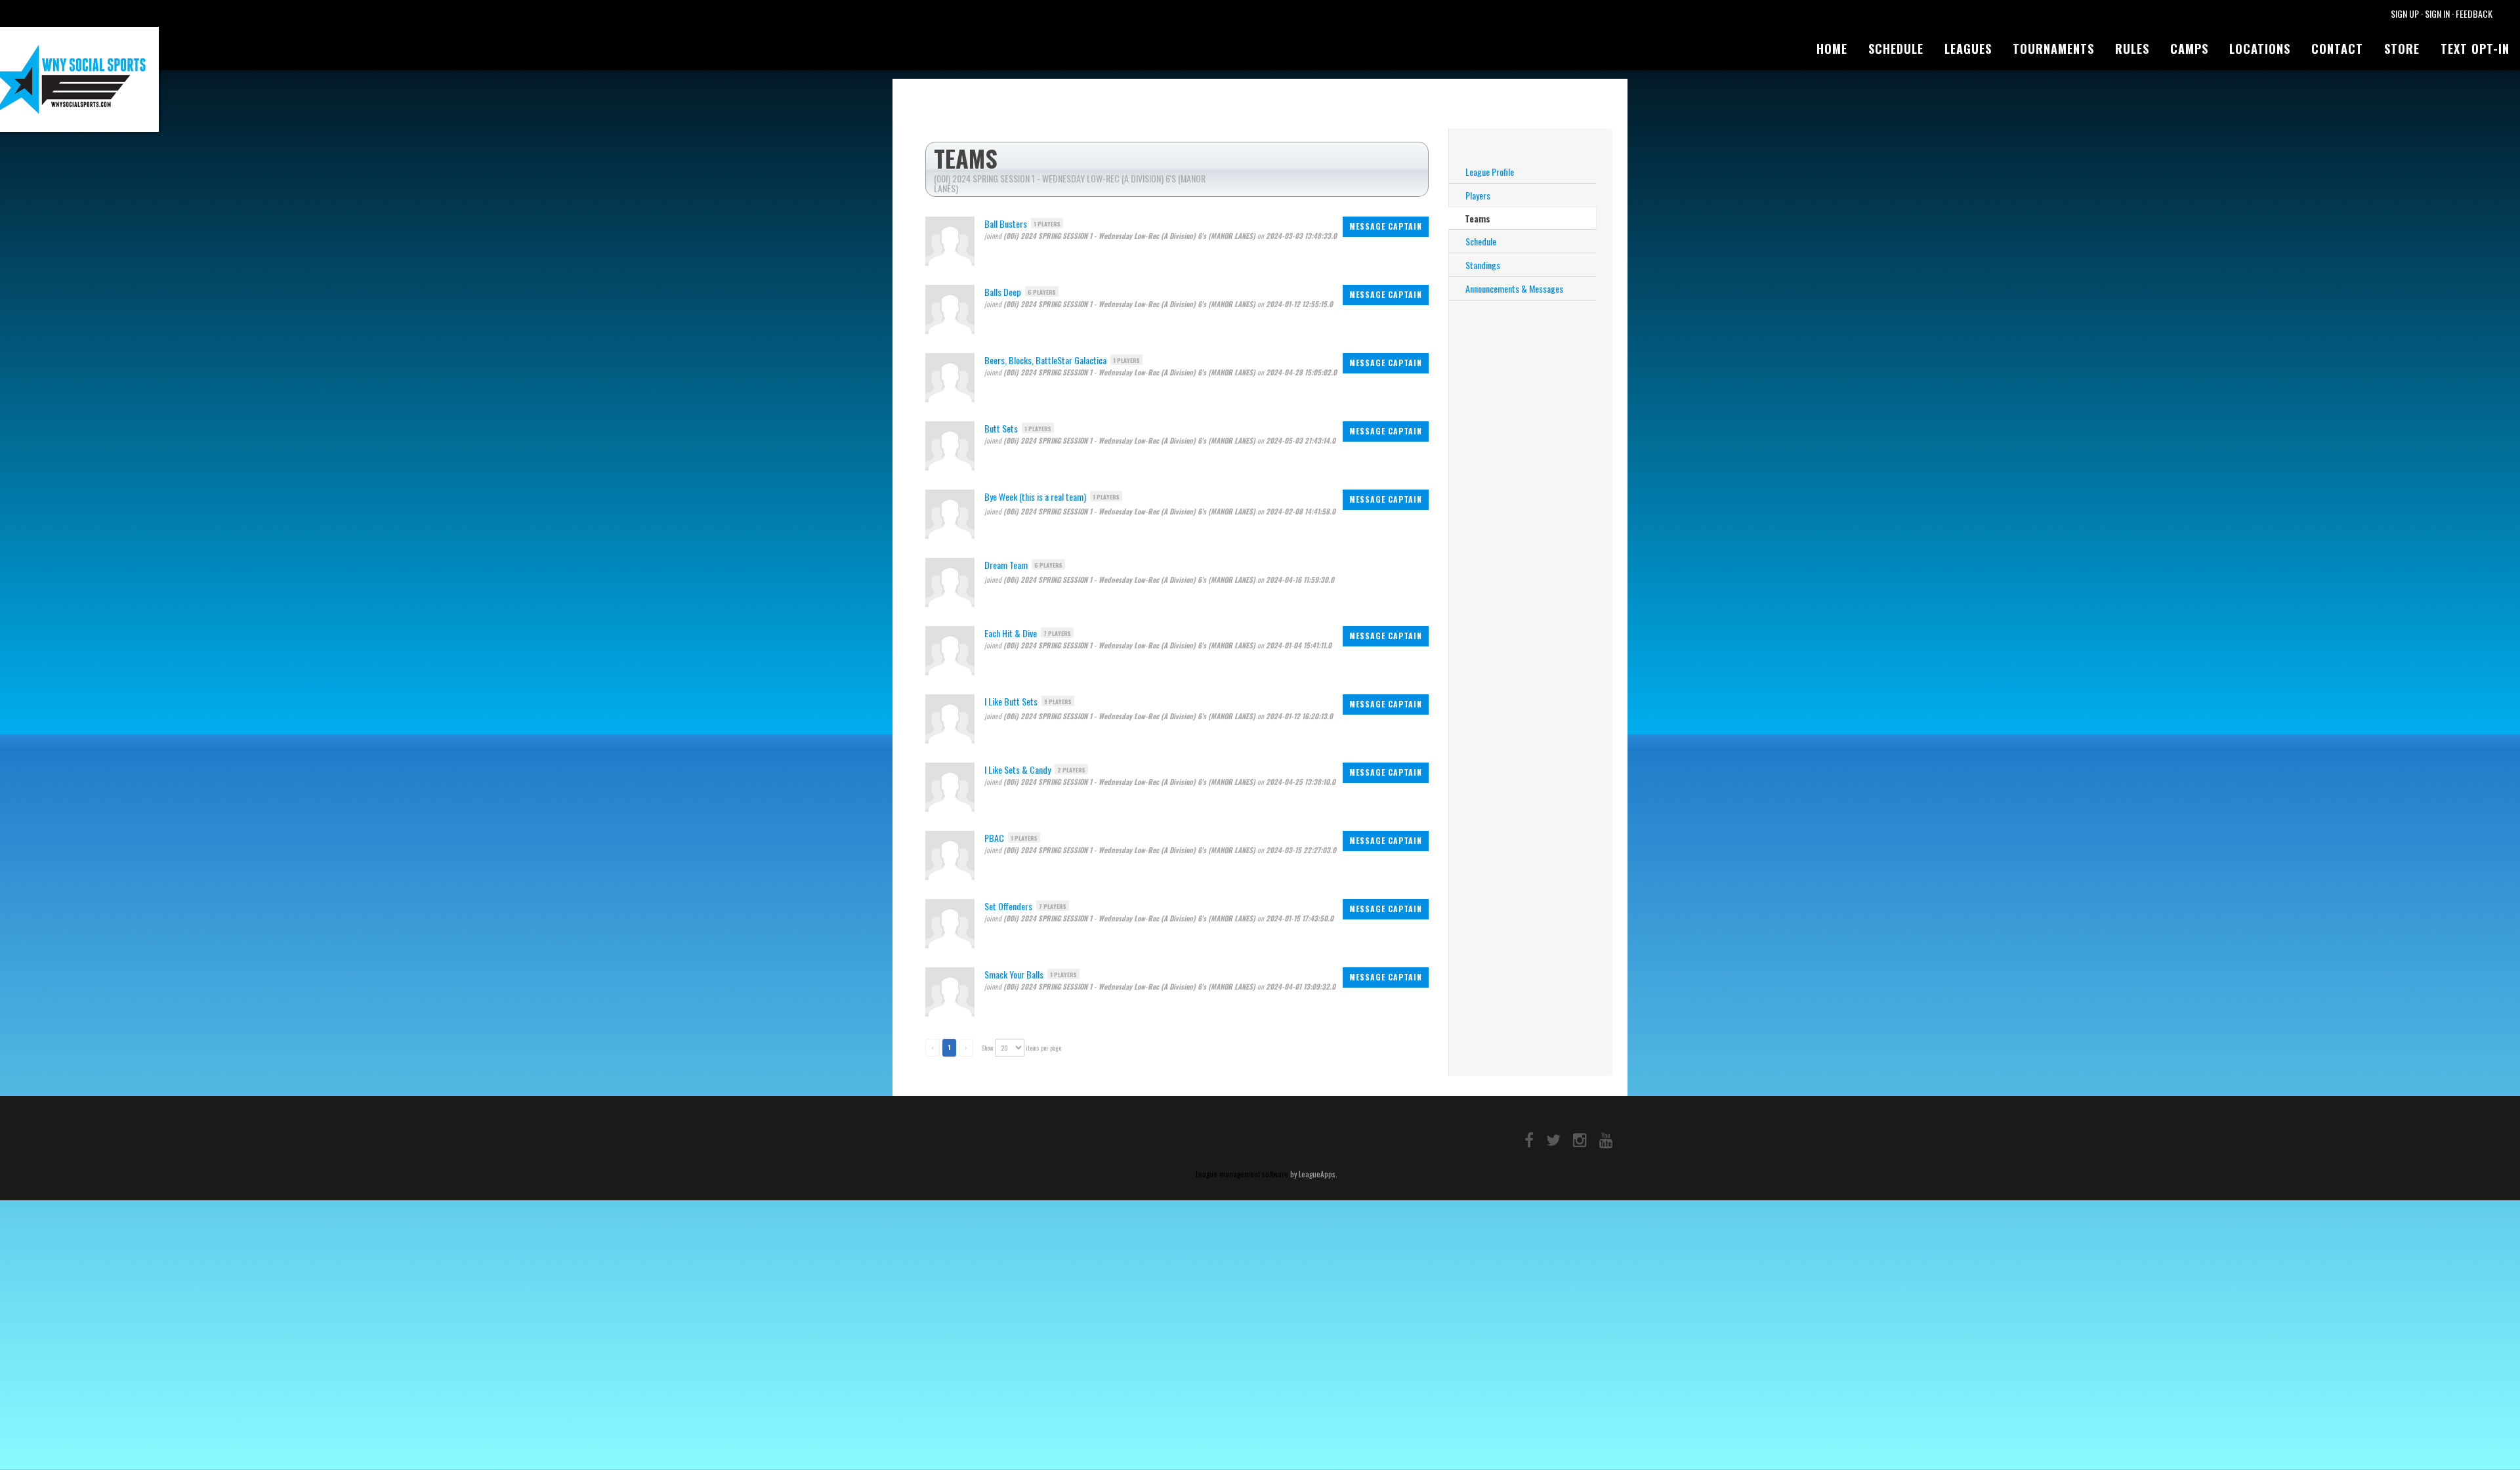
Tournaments (2053, 49)
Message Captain (1386, 226)
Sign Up (2405, 13)
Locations (2260, 49)
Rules (2132, 49)
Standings (1483, 265)
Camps (2189, 49)
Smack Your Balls (1014, 974)
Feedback (2474, 13)
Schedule (1896, 49)
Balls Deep (1003, 292)
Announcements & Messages (1514, 288)
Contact (2337, 49)
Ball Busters (1006, 223)
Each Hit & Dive (1011, 633)
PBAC (994, 838)
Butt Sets (1001, 428)
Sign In (2437, 13)
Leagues (1968, 49)
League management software (1242, 1174)
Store (2402, 49)
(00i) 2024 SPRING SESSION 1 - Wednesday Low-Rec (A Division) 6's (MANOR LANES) (1070, 183)
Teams (1478, 218)
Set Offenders (1008, 906)
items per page (1043, 1048)
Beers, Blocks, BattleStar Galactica (1045, 360)
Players (1478, 195)
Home (1832, 49)
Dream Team (1006, 565)
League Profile (1490, 172)
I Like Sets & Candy (1018, 769)
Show (987, 1048)
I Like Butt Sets (1011, 701)
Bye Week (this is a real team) (1035, 496)
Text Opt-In (2475, 49)
